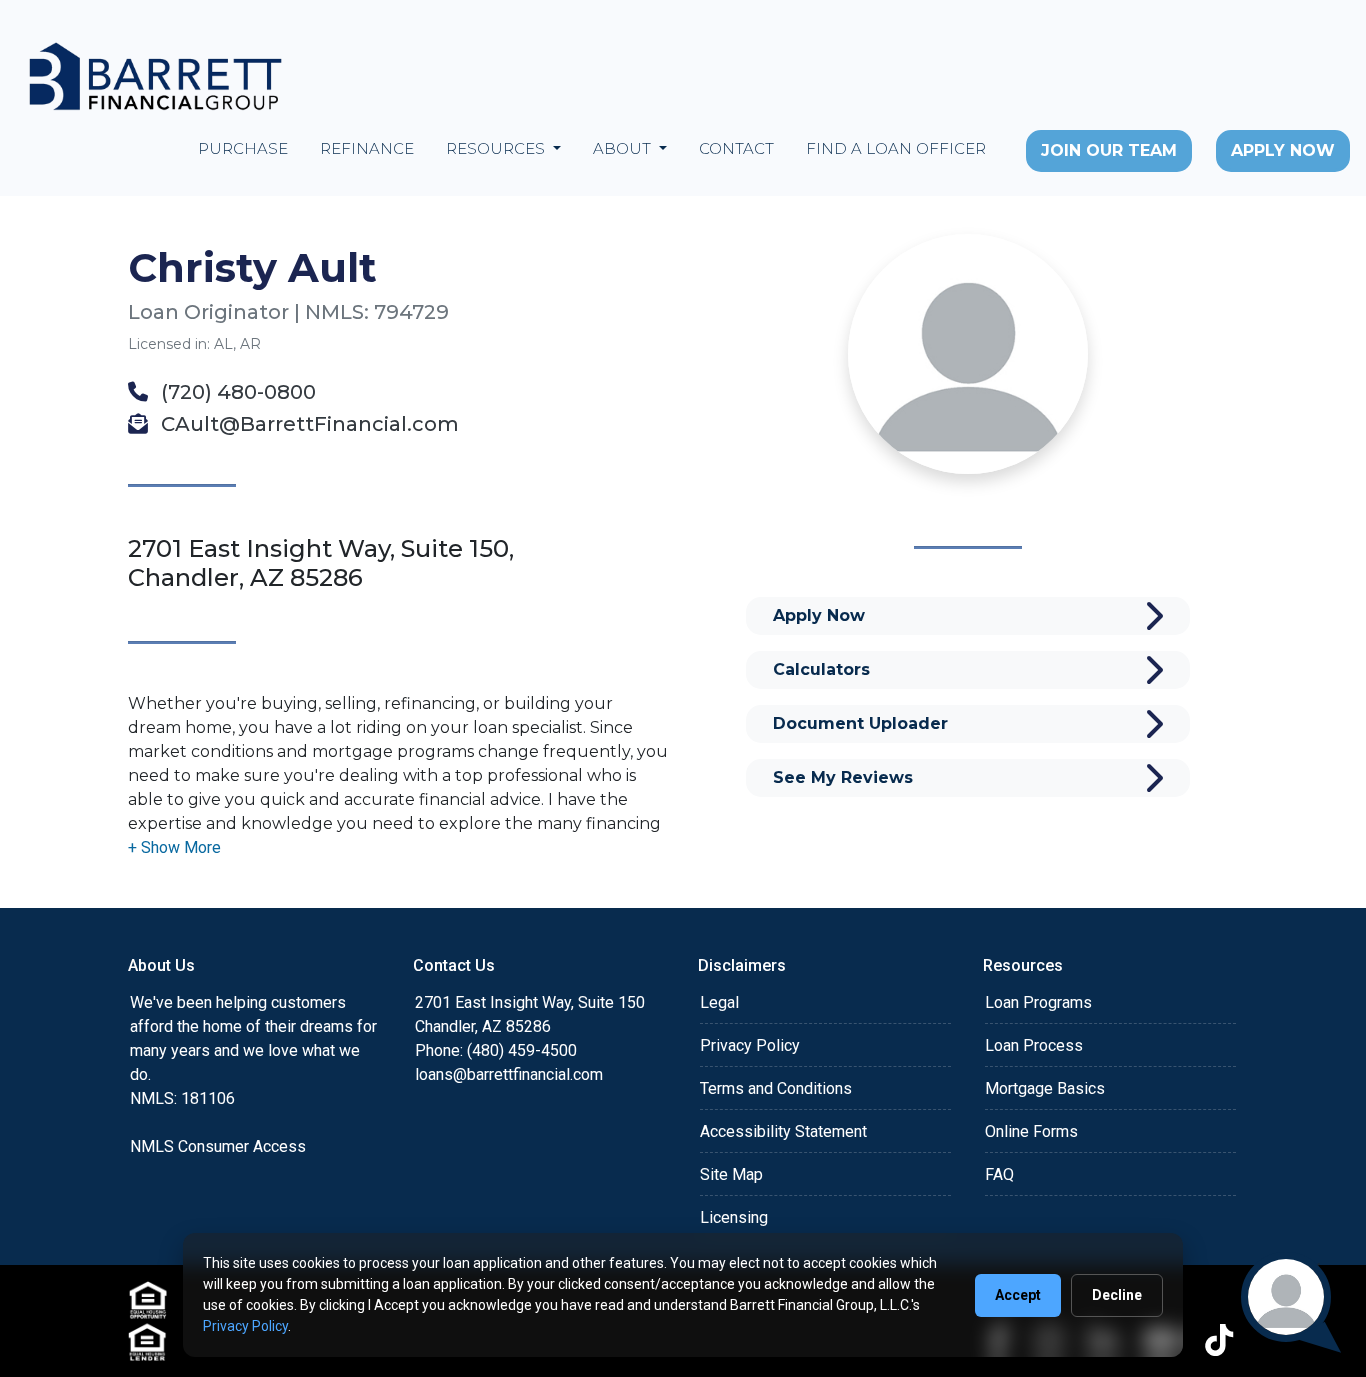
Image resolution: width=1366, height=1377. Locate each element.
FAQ (999, 1174)
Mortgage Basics (1045, 1088)
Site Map (731, 1174)
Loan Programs (1038, 1002)
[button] (174, 847)
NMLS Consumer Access (218, 1146)
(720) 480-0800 (236, 392)
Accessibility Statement (783, 1131)
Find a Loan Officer (896, 148)
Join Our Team (1109, 150)
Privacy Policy (750, 1045)
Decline (1117, 1295)
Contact (736, 148)
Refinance (367, 148)
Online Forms (1031, 1131)
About (624, 148)
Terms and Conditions (776, 1088)
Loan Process (1034, 1045)
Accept (1018, 1295)
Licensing (734, 1217)
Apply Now (1283, 150)
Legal (719, 1002)
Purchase (243, 148)
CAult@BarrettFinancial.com (307, 424)
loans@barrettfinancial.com (509, 1074)
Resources (497, 148)
